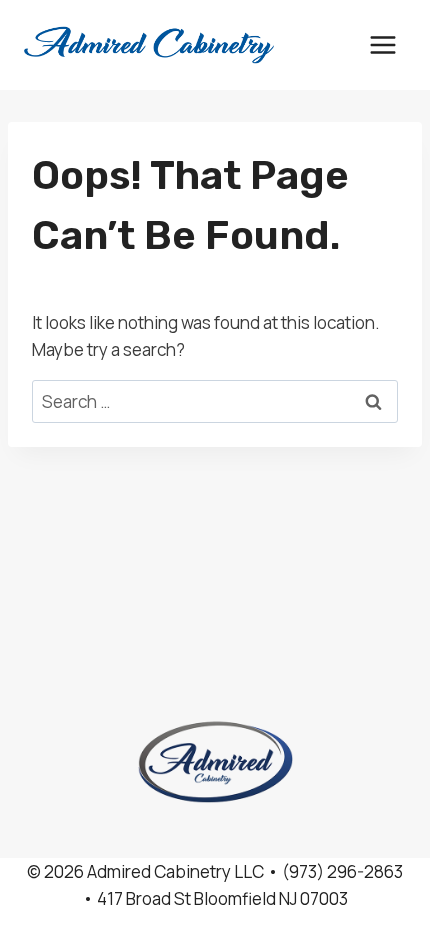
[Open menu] (382, 44)
